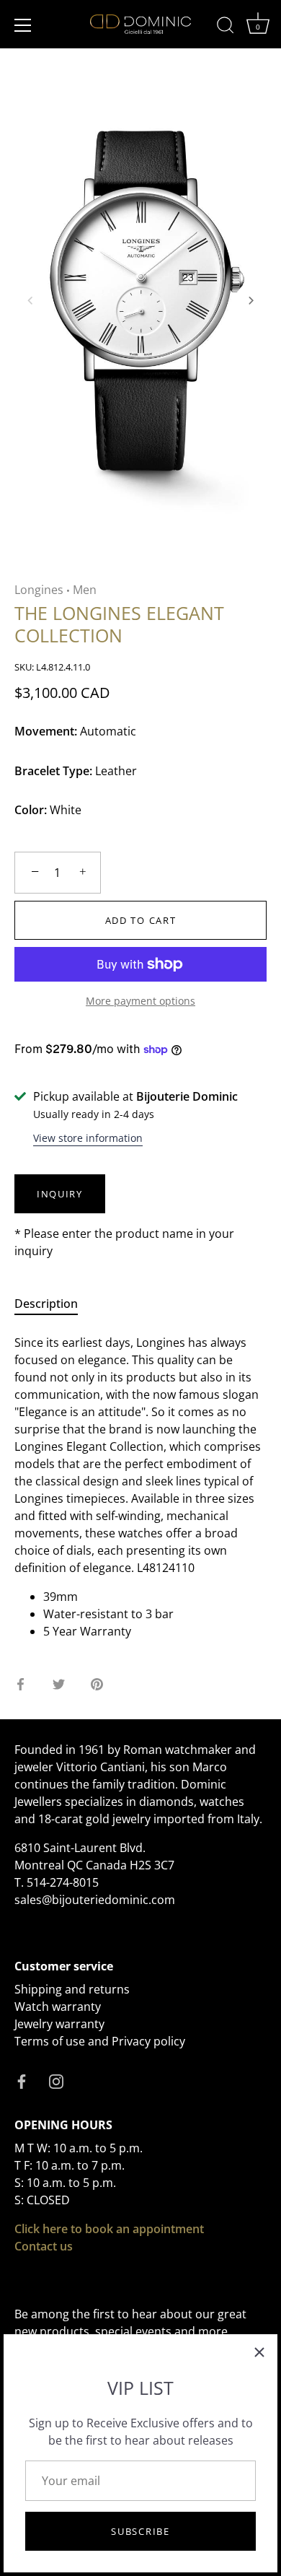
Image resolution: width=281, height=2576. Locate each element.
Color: (31, 810)
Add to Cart (141, 920)
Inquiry (60, 1194)
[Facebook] (22, 2080)
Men (85, 590)
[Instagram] (56, 2080)
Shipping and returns (72, 1989)
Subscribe (140, 2531)
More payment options (140, 1001)
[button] (30, 300)
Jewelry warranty (59, 2024)
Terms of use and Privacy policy (100, 2041)
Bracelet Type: (53, 771)
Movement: (46, 732)
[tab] (53, 1304)
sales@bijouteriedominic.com (95, 1900)
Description (46, 1304)
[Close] (259, 2352)
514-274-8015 (63, 1882)
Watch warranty (58, 2007)
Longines (39, 590)
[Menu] (23, 25)
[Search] (226, 27)
